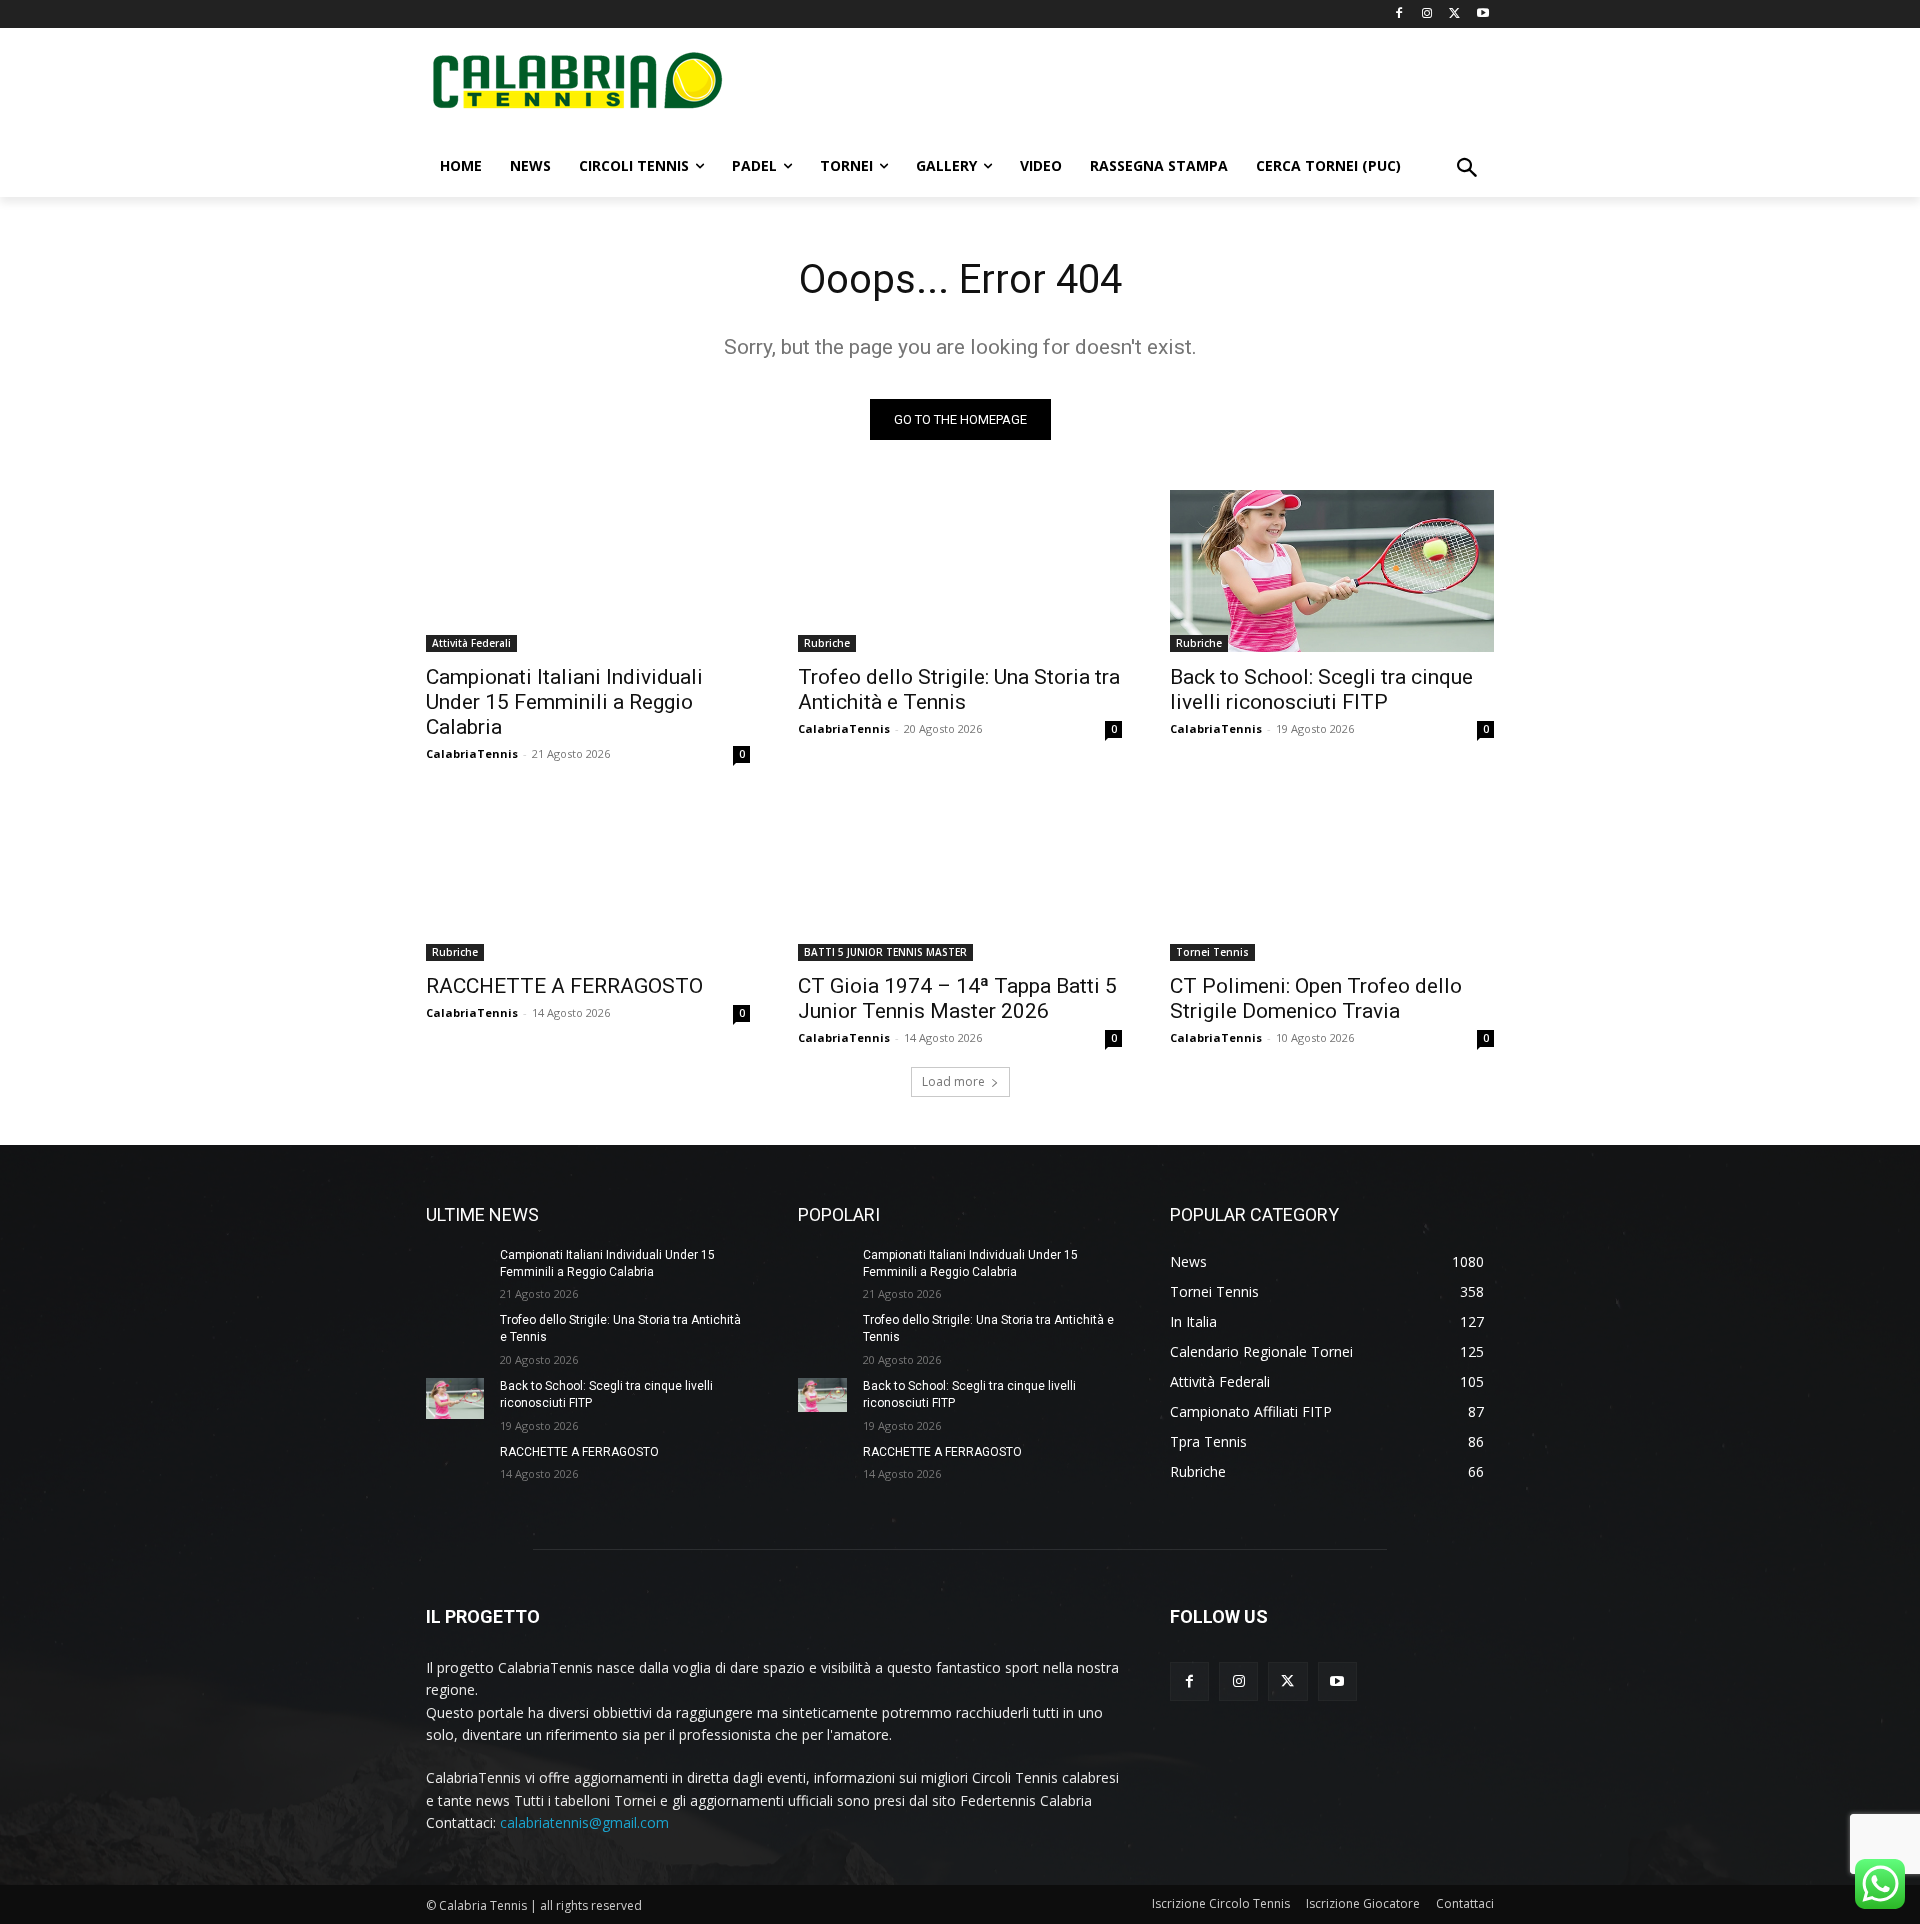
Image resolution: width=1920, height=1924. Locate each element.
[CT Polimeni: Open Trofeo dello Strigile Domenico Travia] (1332, 880)
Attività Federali (471, 643)
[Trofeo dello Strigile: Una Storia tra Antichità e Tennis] (960, 571)
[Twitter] (1454, 14)
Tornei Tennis (1212, 952)
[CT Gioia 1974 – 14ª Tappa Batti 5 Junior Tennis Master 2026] (960, 880)
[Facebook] (1399, 14)
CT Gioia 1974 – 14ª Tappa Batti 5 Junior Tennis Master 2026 (957, 998)
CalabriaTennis (472, 753)
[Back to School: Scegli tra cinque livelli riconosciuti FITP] (1332, 571)
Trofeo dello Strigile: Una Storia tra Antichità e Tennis (959, 689)
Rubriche (827, 643)
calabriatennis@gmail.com (584, 1822)
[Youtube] (1482, 14)
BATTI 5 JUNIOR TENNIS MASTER (885, 952)
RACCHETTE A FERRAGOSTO (564, 986)
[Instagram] (1427, 14)
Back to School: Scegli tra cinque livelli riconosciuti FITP (1321, 689)
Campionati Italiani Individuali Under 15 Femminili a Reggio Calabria (564, 702)
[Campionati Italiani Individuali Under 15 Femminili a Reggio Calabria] (588, 571)
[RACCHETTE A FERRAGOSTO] (588, 880)
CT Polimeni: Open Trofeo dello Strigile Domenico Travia (1316, 998)
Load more (953, 1081)
